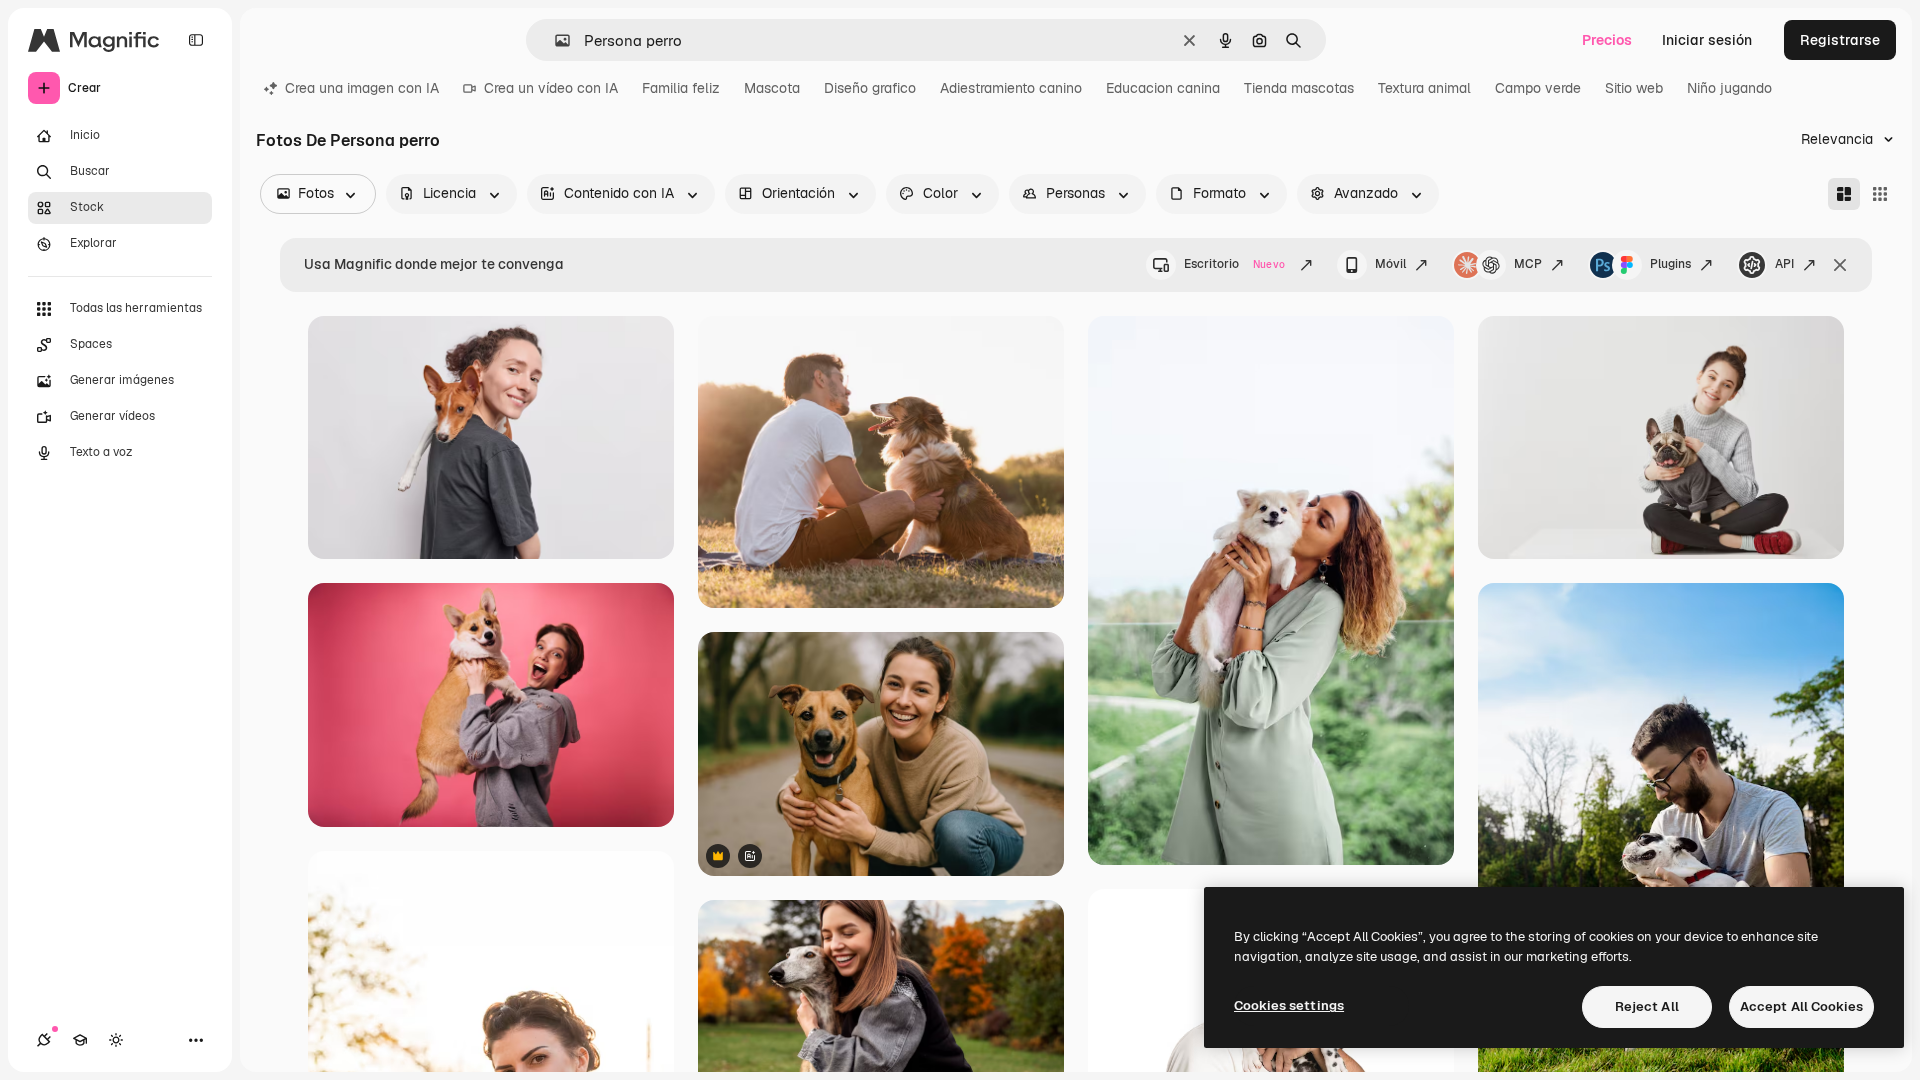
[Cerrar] (1840, 265)
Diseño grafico (870, 88)
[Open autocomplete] (554, 40)
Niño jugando (1729, 88)
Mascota (772, 88)
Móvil (1390, 264)
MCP (1528, 264)
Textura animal (1424, 88)
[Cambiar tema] (116, 1040)
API (1784, 264)
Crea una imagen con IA (362, 88)
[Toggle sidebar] (196, 40)
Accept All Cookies (1801, 1006)
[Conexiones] (44, 1040)
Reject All (1647, 1006)
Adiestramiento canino (1011, 88)
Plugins (1670, 264)
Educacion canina (1163, 88)
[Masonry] (1844, 194)
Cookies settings (1289, 1005)
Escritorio (1234, 264)
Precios (1607, 40)
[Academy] (80, 1040)
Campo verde (1538, 88)
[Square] (1880, 194)
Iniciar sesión (1707, 40)
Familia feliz (681, 88)
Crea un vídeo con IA (551, 88)
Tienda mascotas (1299, 88)
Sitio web (1634, 88)
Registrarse (1840, 40)
